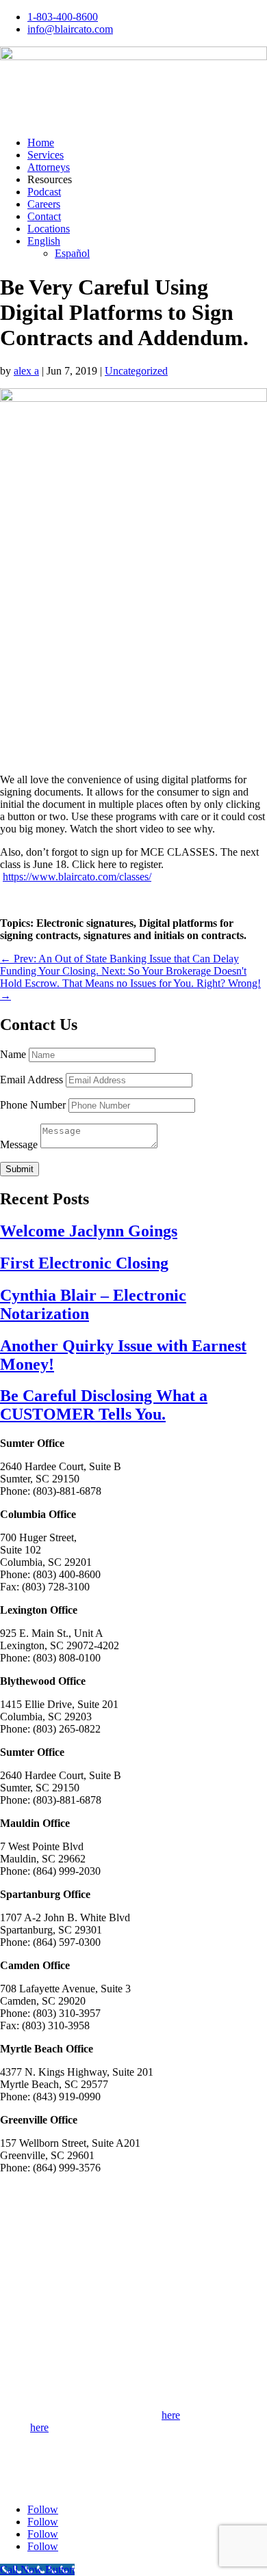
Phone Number (33, 1105)
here (171, 2415)
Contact (44, 216)
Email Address (31, 1080)
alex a (26, 371)
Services (46, 155)
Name (13, 1054)
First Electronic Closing (84, 1263)
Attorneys (49, 167)
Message (19, 1144)
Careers (44, 204)
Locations (49, 229)
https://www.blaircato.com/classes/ (77, 877)
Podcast (44, 192)
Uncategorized (136, 371)
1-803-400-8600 (63, 17)
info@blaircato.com (70, 29)
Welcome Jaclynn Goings (89, 1231)
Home (41, 143)
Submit (20, 1169)
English (44, 241)
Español (72, 253)
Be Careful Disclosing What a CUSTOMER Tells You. (104, 1405)
